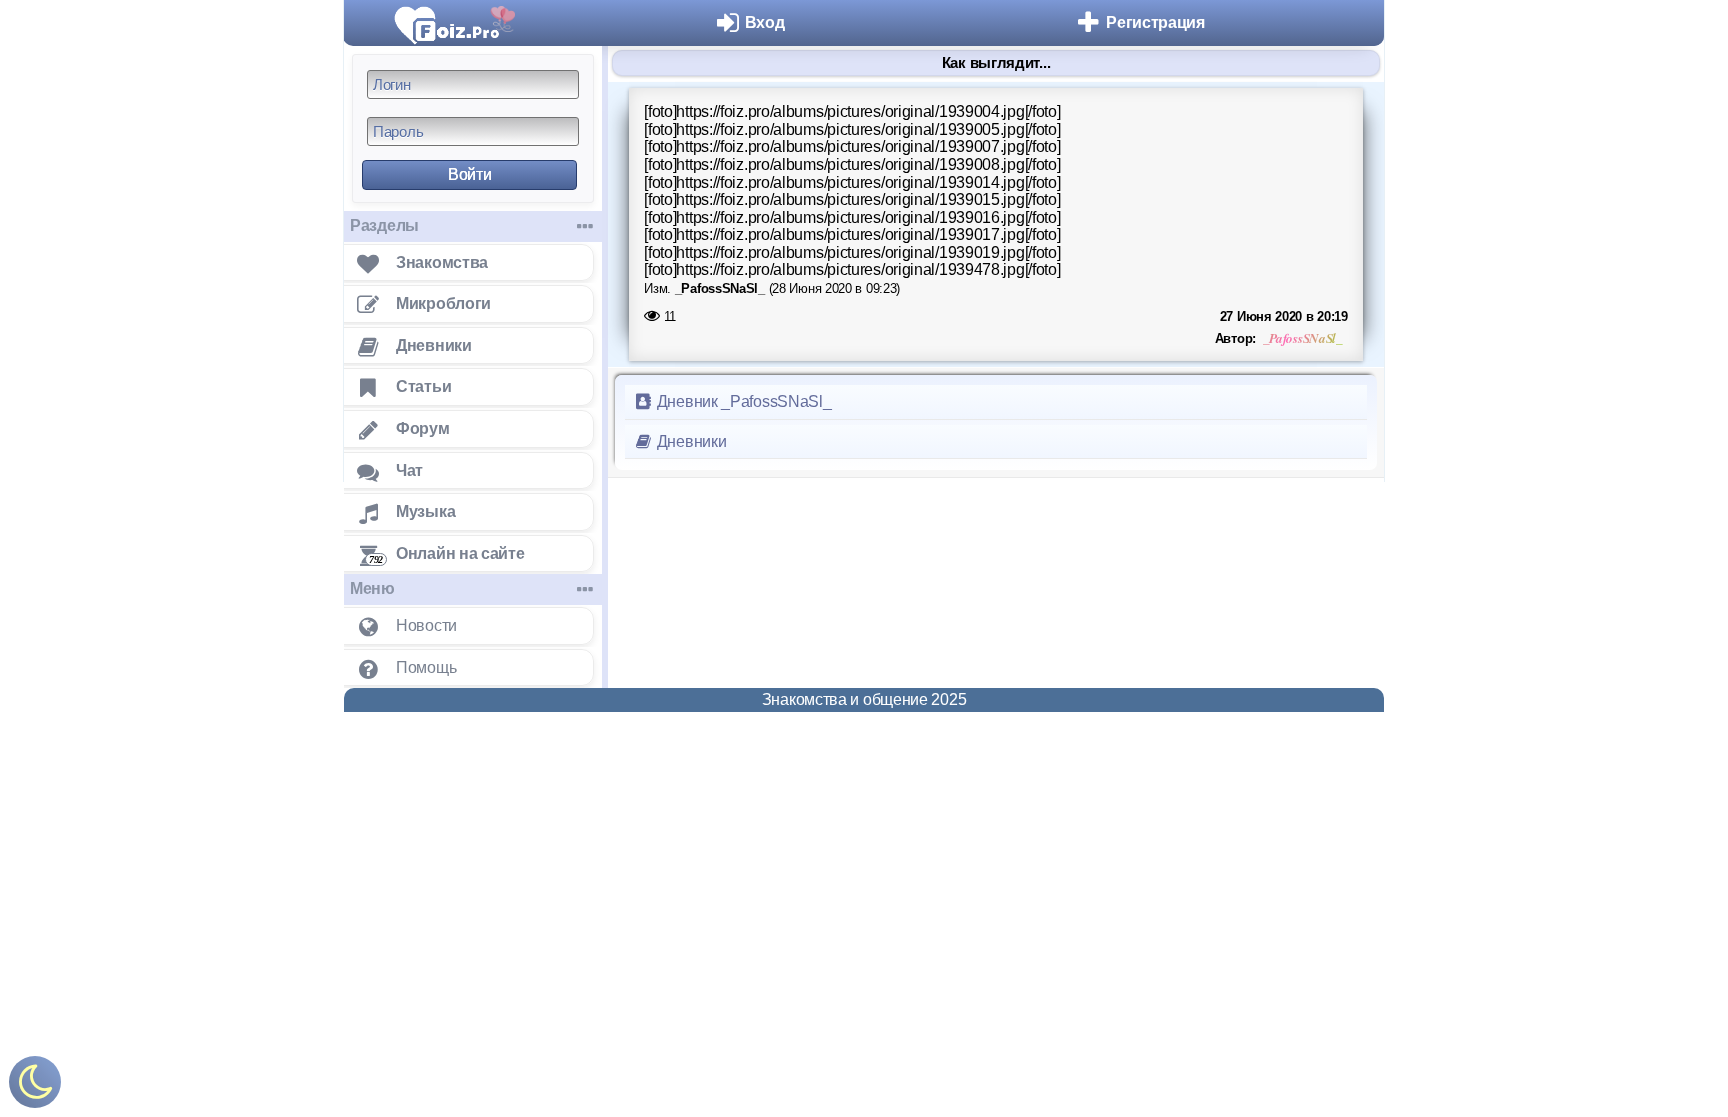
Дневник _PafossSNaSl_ (742, 401)
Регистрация (1155, 22)
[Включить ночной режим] (35, 1086)
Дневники (689, 441)
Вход (765, 22)
